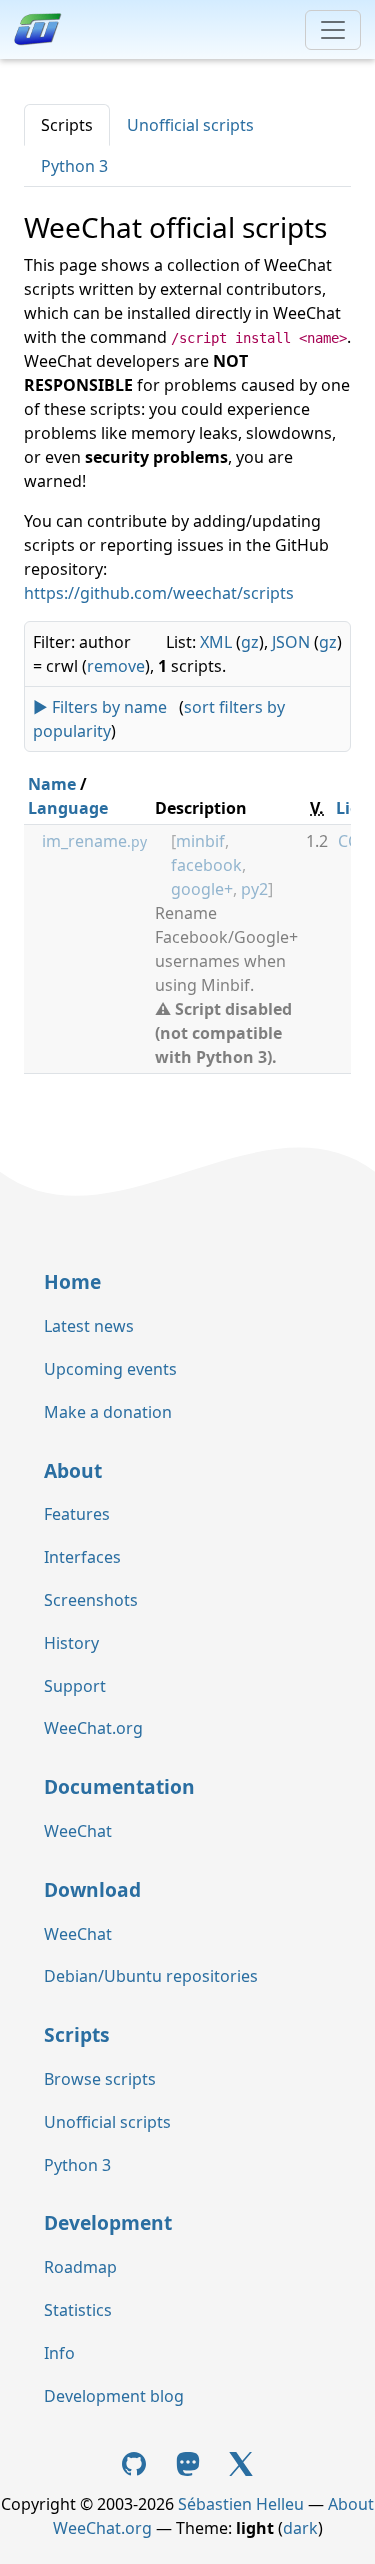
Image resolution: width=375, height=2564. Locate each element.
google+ (202, 889)
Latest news (89, 1326)
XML (216, 642)
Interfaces (82, 1557)
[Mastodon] (190, 2463)
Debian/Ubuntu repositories (151, 1976)
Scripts (67, 125)
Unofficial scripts (190, 125)
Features (77, 1514)
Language (68, 808)
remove (116, 666)
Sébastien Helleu (241, 2504)
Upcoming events (110, 1369)
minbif (200, 841)
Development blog (114, 2396)
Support (75, 1686)
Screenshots (91, 1600)
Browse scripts (100, 2079)
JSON (291, 642)
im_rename (94, 841)
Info (59, 2353)
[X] (241, 2463)
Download (92, 1889)
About (73, 1470)
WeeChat (78, 1831)
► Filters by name (100, 707)
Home (72, 1281)
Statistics (78, 2310)
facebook (206, 865)
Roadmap (80, 2267)
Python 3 (74, 166)
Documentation (119, 1786)
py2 (254, 889)
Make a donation (108, 1412)
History (71, 1643)
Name (52, 784)
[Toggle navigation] (333, 30)
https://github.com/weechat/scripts (159, 593)
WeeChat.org (93, 1728)
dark (300, 2528)
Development (108, 2222)
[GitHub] (136, 2463)
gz (250, 642)
